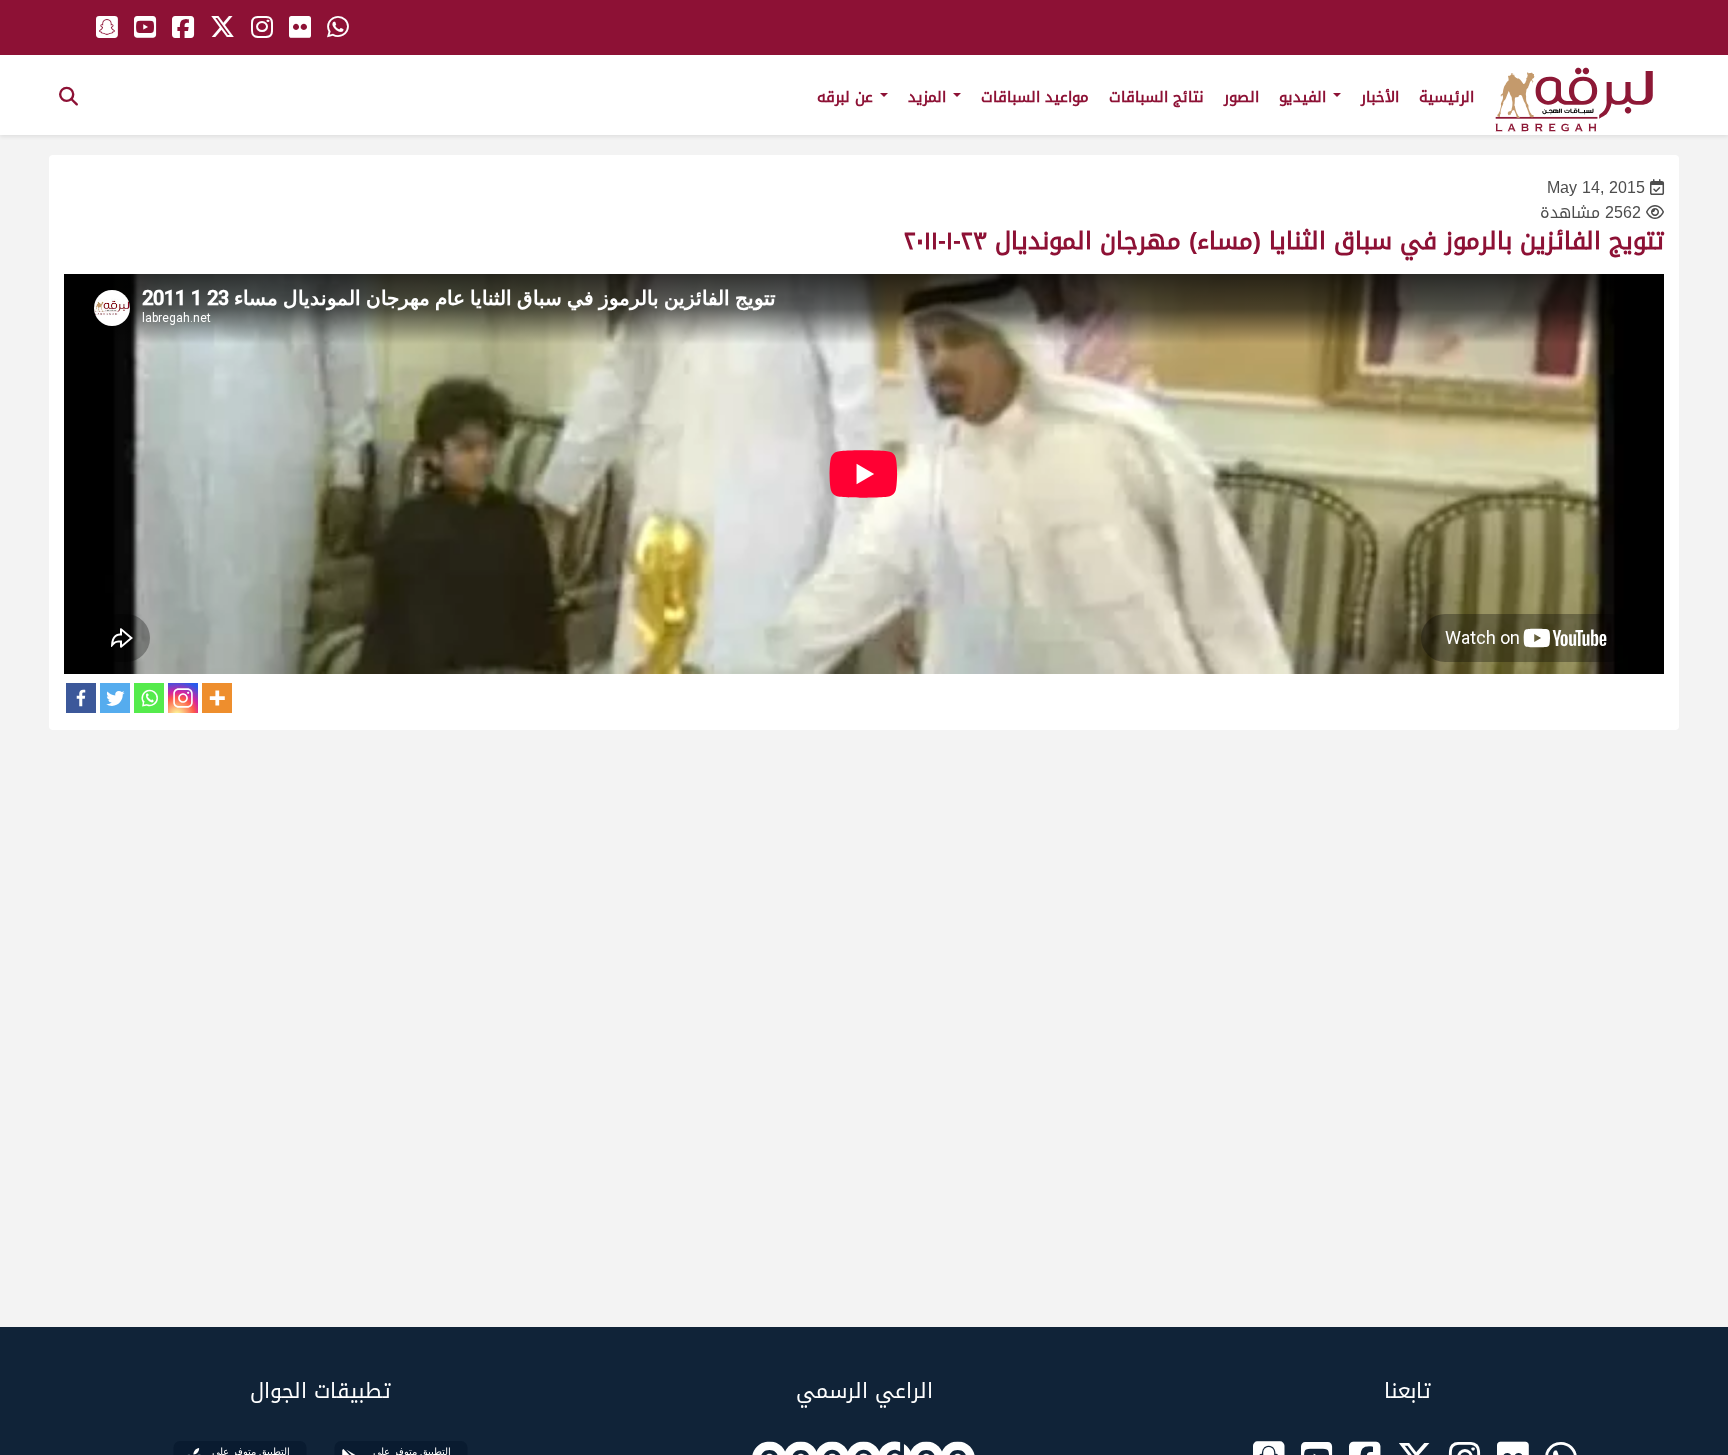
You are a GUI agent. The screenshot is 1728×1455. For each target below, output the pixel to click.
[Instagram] (183, 698)
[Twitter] (115, 698)
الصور (1241, 97)
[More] (217, 698)
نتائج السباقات (1156, 97)
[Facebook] (81, 698)
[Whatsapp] (149, 698)
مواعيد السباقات (1035, 97)
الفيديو (1305, 97)
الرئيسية (1446, 97)
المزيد (929, 97)
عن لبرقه (847, 97)
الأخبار (1380, 97)
